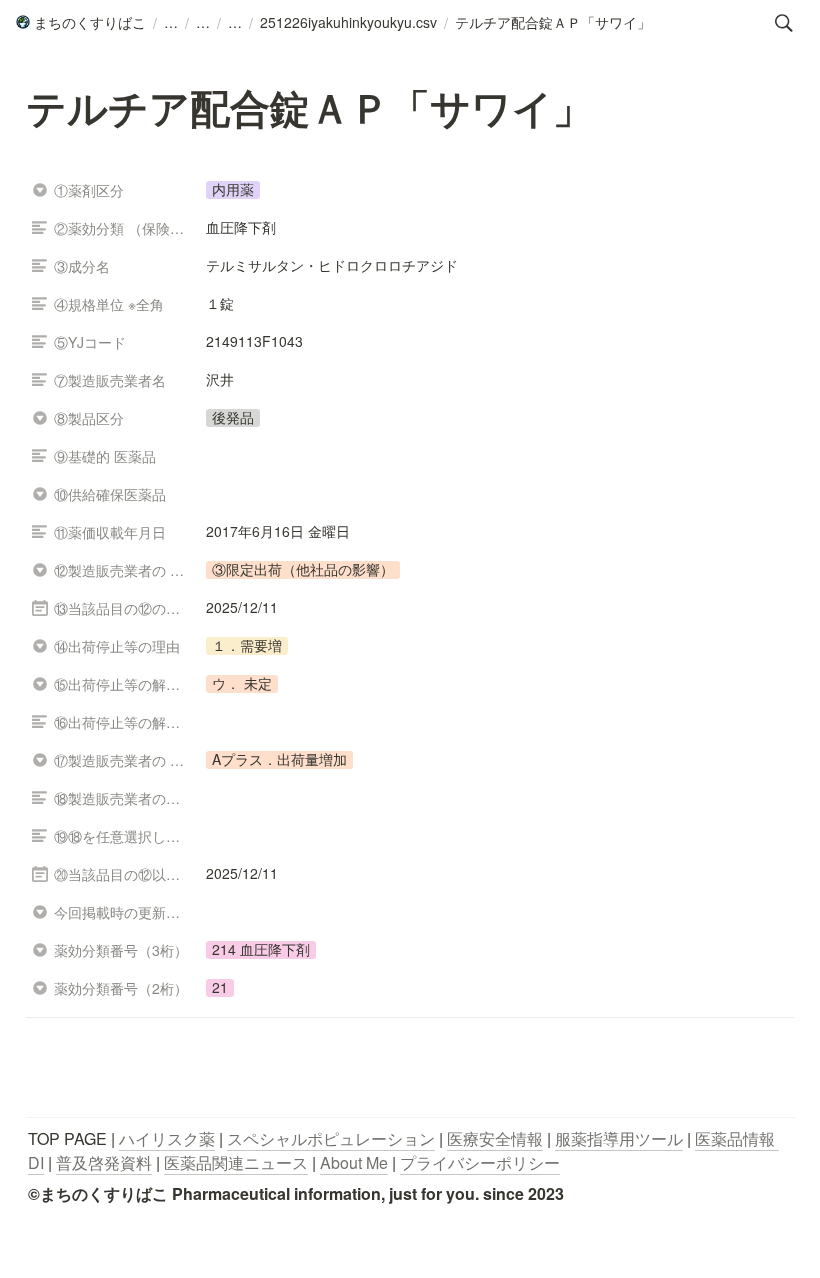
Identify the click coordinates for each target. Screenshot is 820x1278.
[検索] (784, 23)
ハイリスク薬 (167, 1138)
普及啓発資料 (104, 1162)
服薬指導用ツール (619, 1138)
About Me (354, 1162)
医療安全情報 (495, 1138)
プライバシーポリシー (480, 1162)
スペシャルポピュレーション (331, 1138)
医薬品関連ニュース (236, 1162)
